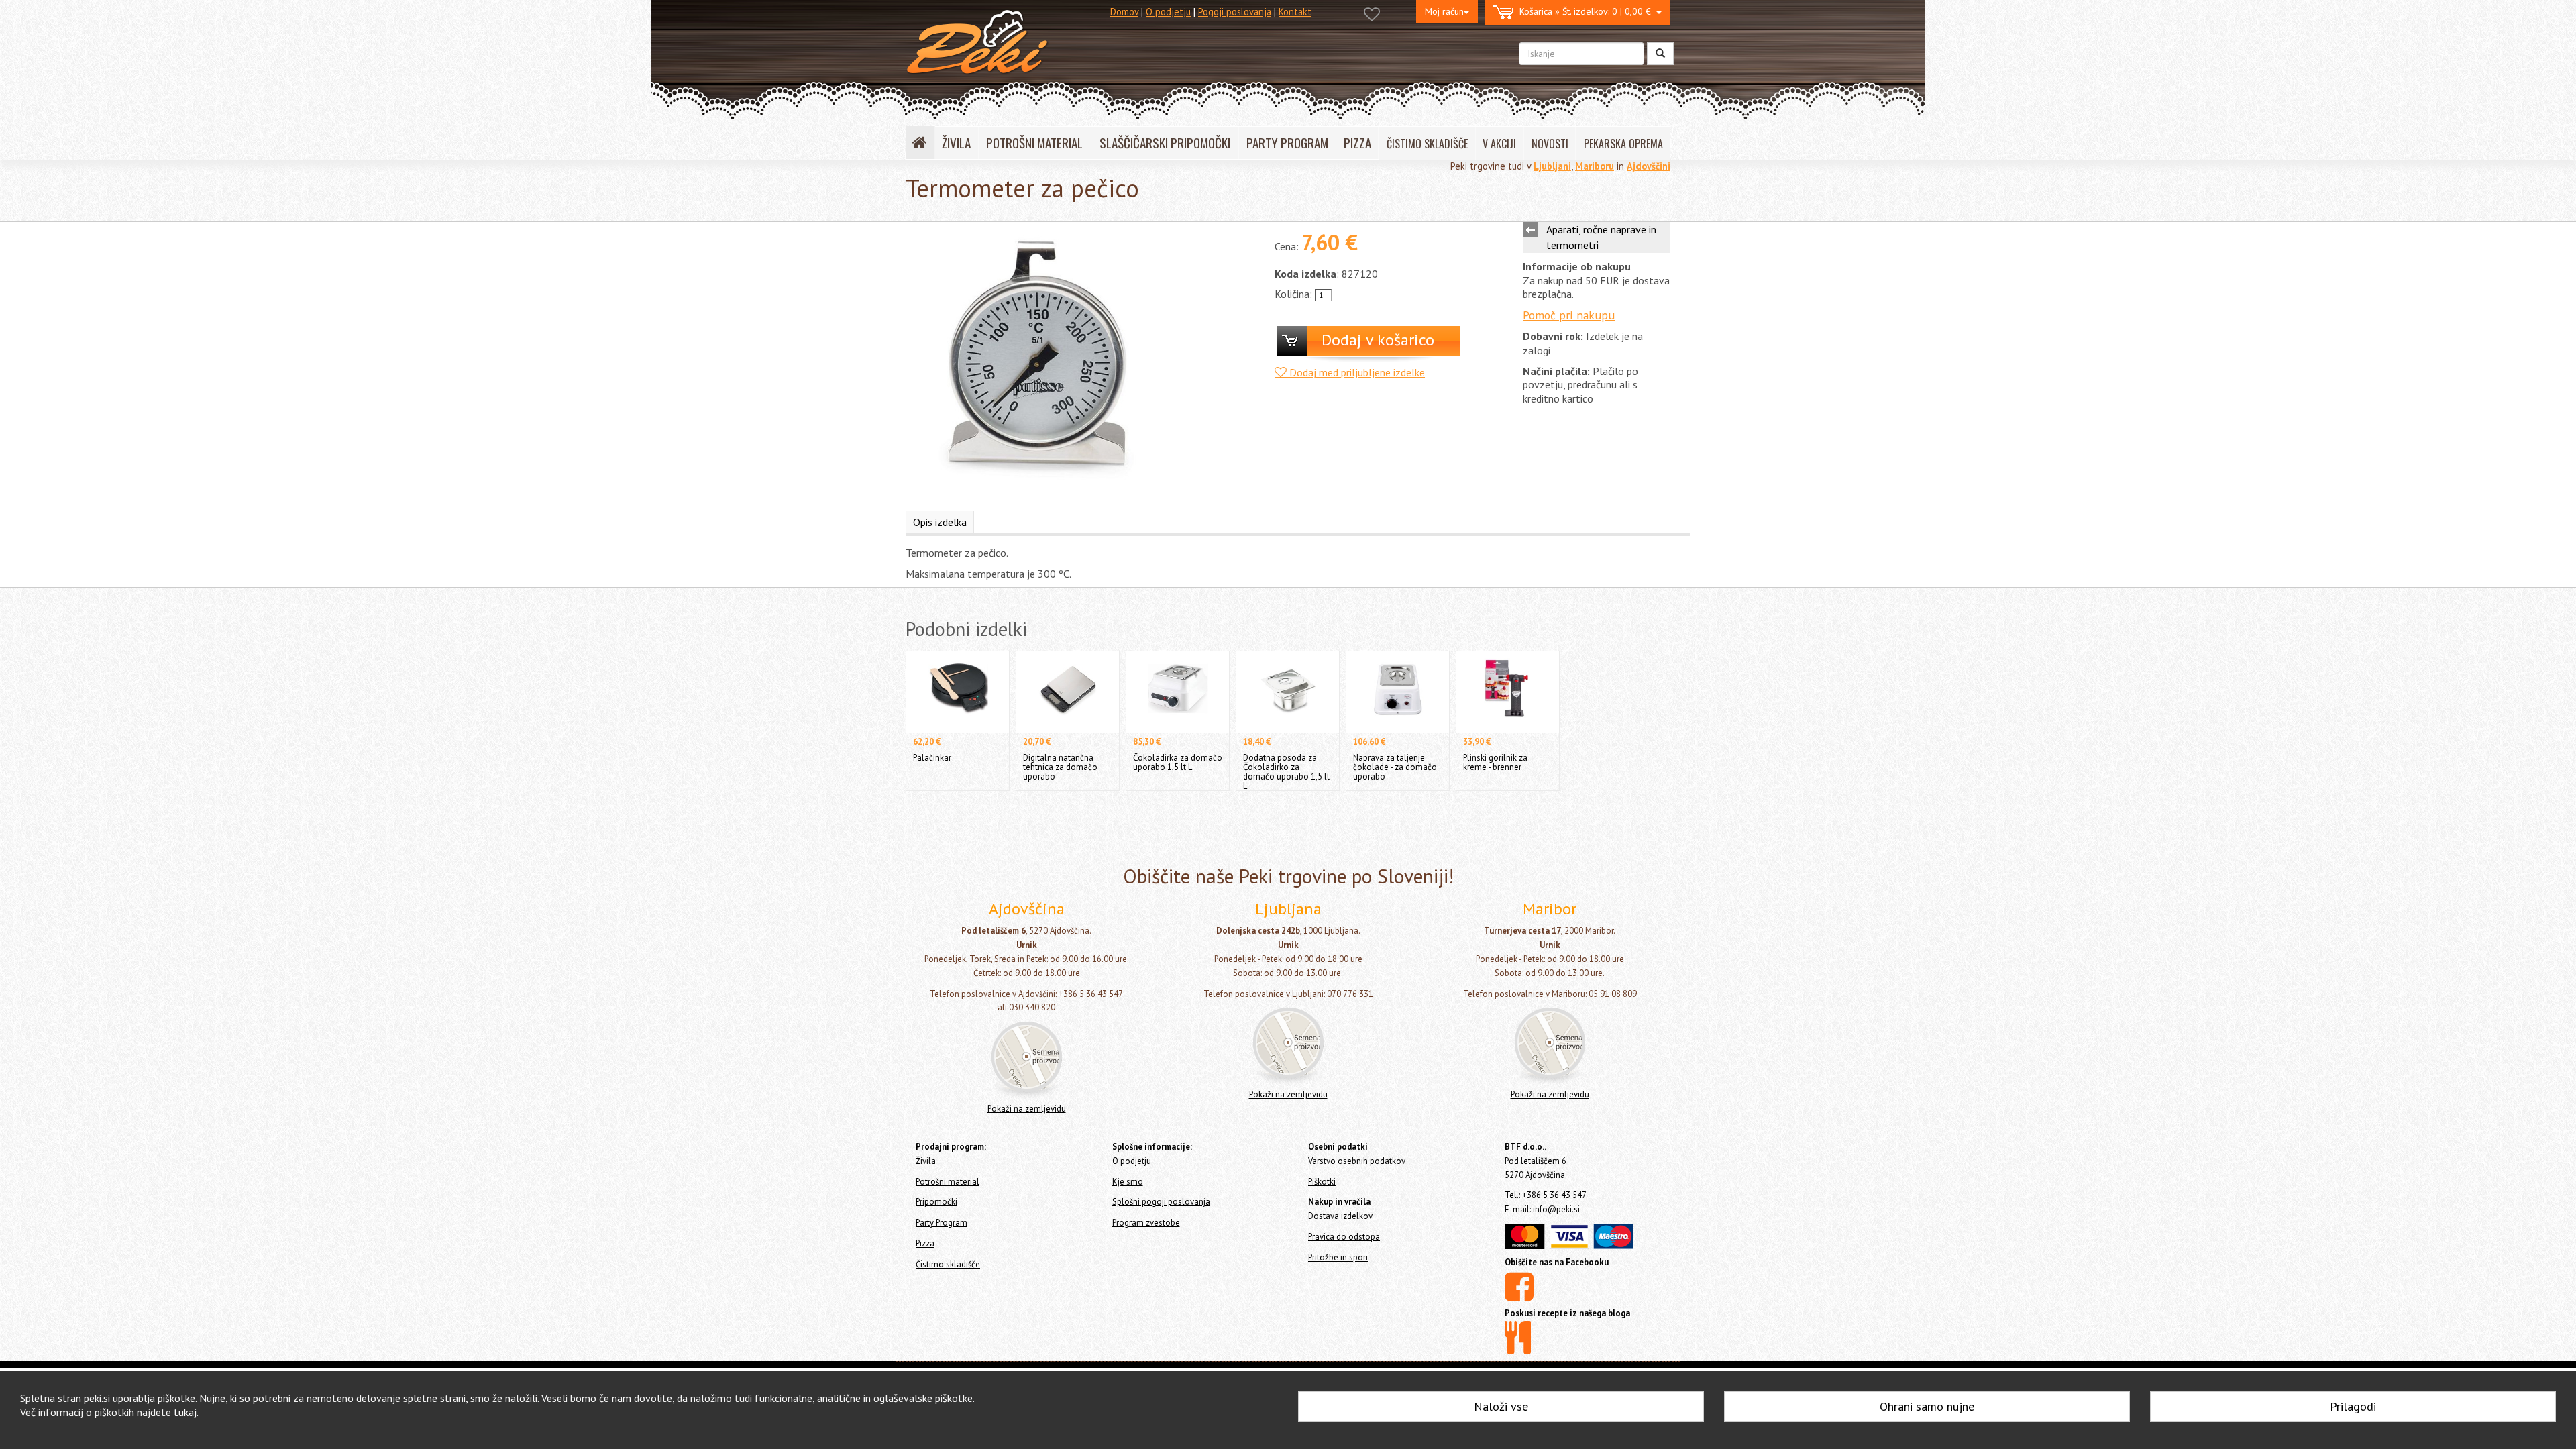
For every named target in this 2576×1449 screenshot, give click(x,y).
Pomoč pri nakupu (1569, 315)
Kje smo (1128, 1182)
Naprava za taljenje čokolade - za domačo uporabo (1395, 767)
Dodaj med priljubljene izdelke (1356, 372)
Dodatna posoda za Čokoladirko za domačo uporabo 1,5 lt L (1286, 772)
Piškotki (1322, 1182)
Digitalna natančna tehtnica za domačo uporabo (1060, 767)
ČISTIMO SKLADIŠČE (1427, 144)
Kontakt (1295, 12)
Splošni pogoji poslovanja (1161, 1202)
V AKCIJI (1499, 144)
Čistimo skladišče (948, 1264)
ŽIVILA (956, 143)
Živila (926, 1161)
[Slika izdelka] (1036, 360)
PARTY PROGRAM (1287, 143)
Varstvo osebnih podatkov (1357, 1161)
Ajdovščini (1649, 166)
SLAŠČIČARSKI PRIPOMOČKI (1165, 143)
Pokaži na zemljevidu (1027, 1109)
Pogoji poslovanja (1235, 12)
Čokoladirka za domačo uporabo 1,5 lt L (1178, 762)
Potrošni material (948, 1182)
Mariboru (1595, 166)
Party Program (942, 1223)
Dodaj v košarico (1378, 340)
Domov (1124, 12)
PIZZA (1357, 143)
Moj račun (1444, 11)
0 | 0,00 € (1588, 11)
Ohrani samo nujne (1927, 1406)
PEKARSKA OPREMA (1623, 144)
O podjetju (1168, 12)
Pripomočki (936, 1202)
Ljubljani (1552, 166)
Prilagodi (2353, 1406)
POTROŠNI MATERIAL (1034, 143)
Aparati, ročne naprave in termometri (1601, 237)
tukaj (185, 1412)
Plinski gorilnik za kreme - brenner (1495, 762)
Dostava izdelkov (1340, 1216)
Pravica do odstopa (1344, 1237)
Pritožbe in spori (1338, 1257)
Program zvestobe (1146, 1223)
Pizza (925, 1243)
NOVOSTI (1550, 144)
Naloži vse (1501, 1406)
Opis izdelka (940, 522)
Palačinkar (932, 758)
